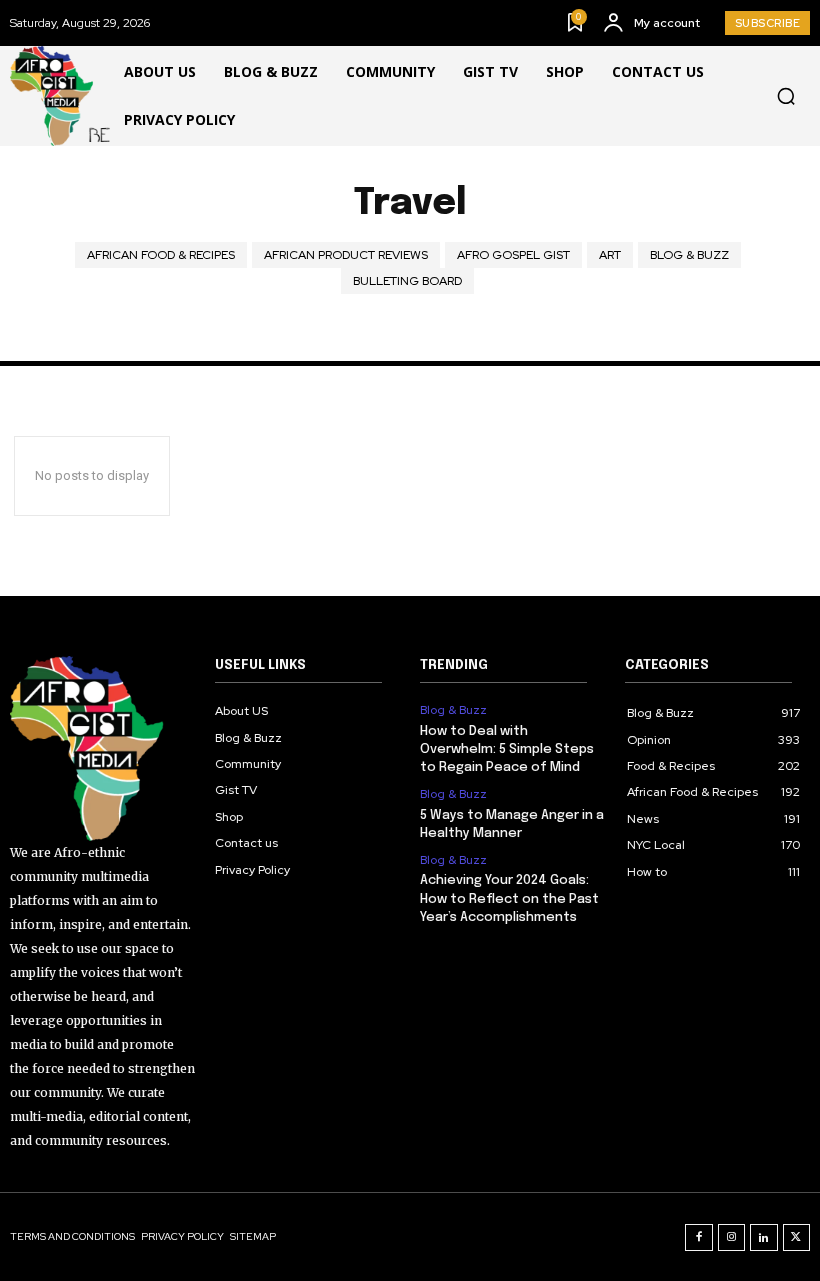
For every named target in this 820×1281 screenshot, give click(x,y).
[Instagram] (732, 1238)
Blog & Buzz (689, 255)
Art (610, 255)
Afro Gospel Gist (513, 255)
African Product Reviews (346, 255)
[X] (797, 1238)
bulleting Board (407, 281)
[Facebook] (699, 1238)
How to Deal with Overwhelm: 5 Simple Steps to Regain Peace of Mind (507, 749)
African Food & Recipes (161, 255)
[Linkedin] (764, 1238)
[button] (786, 96)
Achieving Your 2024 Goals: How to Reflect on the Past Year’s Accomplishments (509, 898)
